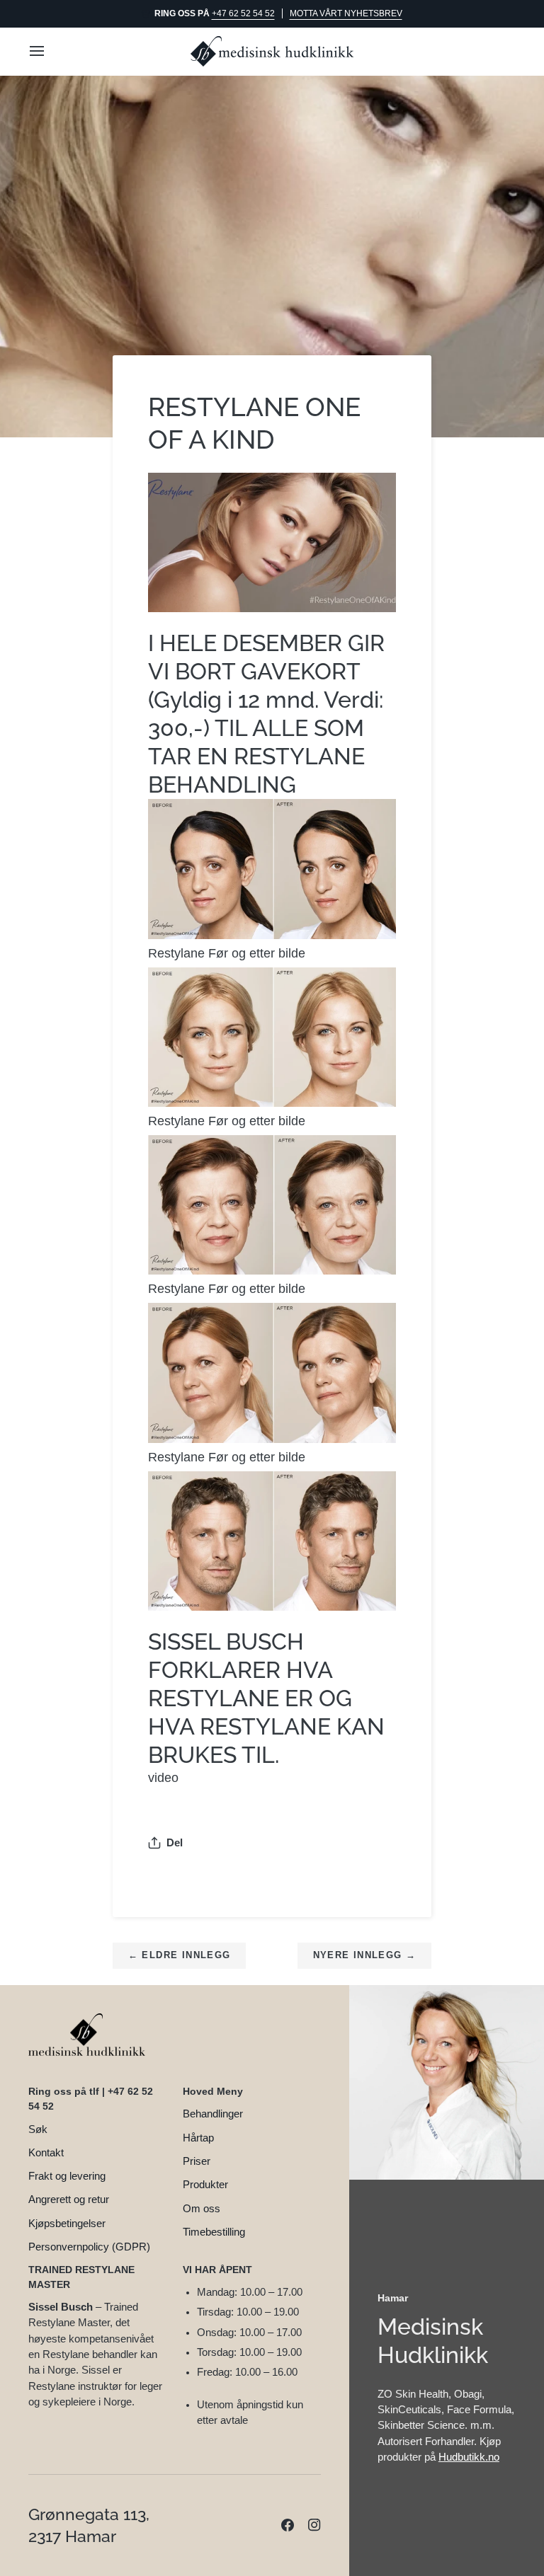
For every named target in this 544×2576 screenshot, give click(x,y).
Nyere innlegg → (365, 1955)
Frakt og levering (67, 2176)
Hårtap (198, 2138)
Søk (38, 2129)
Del (175, 1843)
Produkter (205, 2185)
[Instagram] (314, 2525)
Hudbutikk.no (469, 2457)
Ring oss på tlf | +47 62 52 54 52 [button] (91, 2099)
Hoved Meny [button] (213, 2091)
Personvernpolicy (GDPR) (89, 2247)
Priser (197, 2161)
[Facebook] (288, 2525)
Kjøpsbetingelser (67, 2224)
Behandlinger (213, 2114)
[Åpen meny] (50, 51)
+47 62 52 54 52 (243, 13)
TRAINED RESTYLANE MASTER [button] (81, 2277)
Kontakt (46, 2153)
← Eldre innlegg (180, 1955)
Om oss (202, 2209)
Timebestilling (214, 2232)
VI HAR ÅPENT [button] (217, 2270)
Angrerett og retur (69, 2200)
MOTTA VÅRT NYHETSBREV (346, 13)
